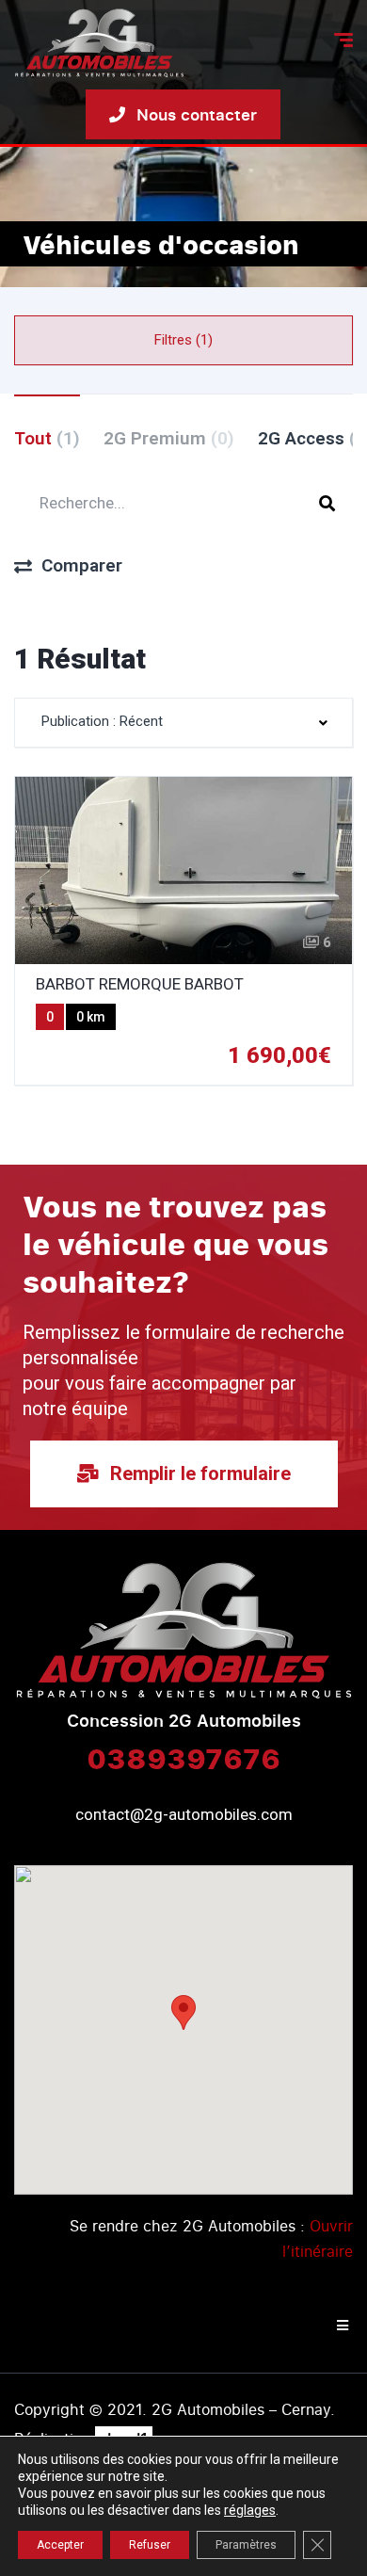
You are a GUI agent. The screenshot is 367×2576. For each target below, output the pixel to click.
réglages (250, 2510)
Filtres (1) (183, 340)
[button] (183, 2012)
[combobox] (183, 723)
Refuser (150, 2545)
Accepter (60, 2545)
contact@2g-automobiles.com (184, 1814)
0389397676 (183, 1758)
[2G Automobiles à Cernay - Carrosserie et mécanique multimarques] (99, 43)
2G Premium (169, 438)
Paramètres (246, 2545)
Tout (47, 438)
